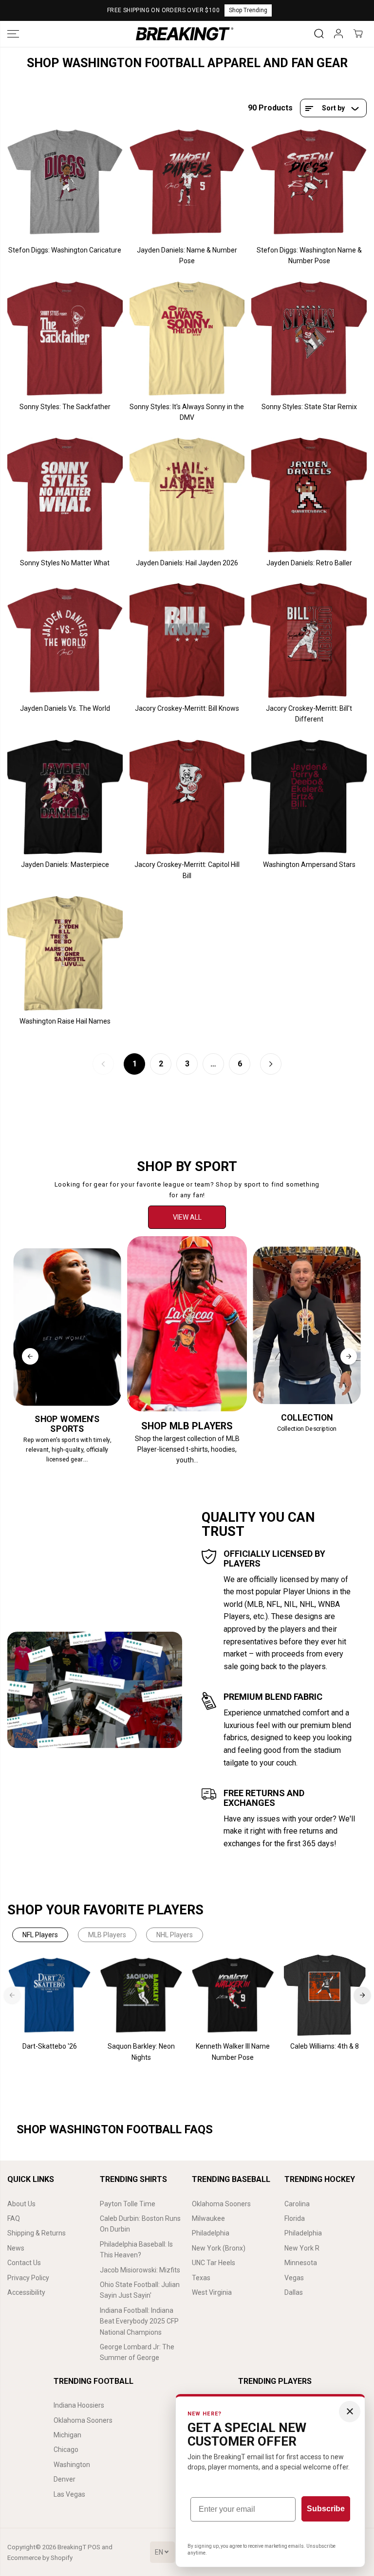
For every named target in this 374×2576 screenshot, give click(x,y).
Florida (295, 2218)
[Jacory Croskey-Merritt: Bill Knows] (187, 640)
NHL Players (175, 1935)
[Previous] (30, 1356)
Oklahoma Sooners (221, 2204)
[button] (13, 34)
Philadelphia (211, 2233)
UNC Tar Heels (214, 2263)
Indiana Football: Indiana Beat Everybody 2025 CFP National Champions (139, 2321)
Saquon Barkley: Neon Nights (141, 2052)
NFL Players (40, 1935)
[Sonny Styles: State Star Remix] (309, 339)
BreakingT (72, 2547)
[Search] (319, 34)
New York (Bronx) (219, 2248)
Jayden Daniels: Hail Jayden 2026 (187, 563)
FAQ (14, 2218)
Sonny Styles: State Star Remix (309, 407)
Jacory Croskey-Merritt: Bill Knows (187, 708)
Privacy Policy (28, 2278)
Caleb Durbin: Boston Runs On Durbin (140, 2224)
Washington (72, 2465)
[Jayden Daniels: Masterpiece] (65, 797)
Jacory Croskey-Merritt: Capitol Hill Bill (187, 870)
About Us (21, 2204)
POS (94, 2547)
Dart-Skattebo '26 (50, 2046)
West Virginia (212, 2292)
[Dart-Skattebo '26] (50, 1995)
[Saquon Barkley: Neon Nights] (141, 1995)
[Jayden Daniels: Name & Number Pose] (187, 182)
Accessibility (26, 2292)
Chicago (66, 2450)
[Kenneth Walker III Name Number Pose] (233, 1995)
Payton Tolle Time (128, 2204)
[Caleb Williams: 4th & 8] (324, 1995)
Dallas (294, 2292)
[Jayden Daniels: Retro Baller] (309, 495)
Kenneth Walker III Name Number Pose (233, 2052)
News (16, 2248)
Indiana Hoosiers (79, 2405)
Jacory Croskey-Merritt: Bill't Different (309, 714)
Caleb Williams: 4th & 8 (325, 2046)
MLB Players (107, 1935)
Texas (201, 2278)
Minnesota (301, 2263)
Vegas (294, 2278)
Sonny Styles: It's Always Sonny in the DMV (187, 412)
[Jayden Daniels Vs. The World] (65, 640)
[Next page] (271, 1064)
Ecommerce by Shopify (40, 2558)
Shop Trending (248, 10)
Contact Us (24, 2263)
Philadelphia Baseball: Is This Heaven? (136, 2250)
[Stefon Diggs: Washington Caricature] (65, 182)
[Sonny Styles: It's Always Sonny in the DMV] (187, 339)
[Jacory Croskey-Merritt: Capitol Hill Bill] (187, 797)
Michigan (67, 2435)
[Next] (349, 1356)
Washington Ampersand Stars (309, 865)
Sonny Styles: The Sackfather (65, 407)
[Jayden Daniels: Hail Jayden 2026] (187, 495)
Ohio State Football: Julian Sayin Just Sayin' (140, 2290)
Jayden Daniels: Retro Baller (309, 563)
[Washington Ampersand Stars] (309, 797)
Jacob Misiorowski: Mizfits (140, 2270)
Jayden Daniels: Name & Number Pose (187, 255)
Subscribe (326, 2509)
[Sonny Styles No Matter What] (65, 495)
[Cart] (358, 34)
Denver (65, 2479)
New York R (302, 2248)
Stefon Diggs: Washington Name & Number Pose (309, 255)
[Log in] (338, 34)
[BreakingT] (185, 34)
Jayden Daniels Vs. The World (65, 708)
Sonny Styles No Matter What (65, 563)
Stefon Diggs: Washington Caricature (65, 250)
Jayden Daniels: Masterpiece (65, 865)
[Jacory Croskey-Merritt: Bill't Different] (309, 640)
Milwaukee (208, 2218)
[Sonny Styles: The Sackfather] (65, 339)
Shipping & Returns (37, 2233)
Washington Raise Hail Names (65, 1021)
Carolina (297, 2204)
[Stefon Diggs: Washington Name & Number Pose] (309, 182)
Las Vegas (69, 2494)
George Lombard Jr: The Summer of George (137, 2352)
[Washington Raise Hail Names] (65, 953)
